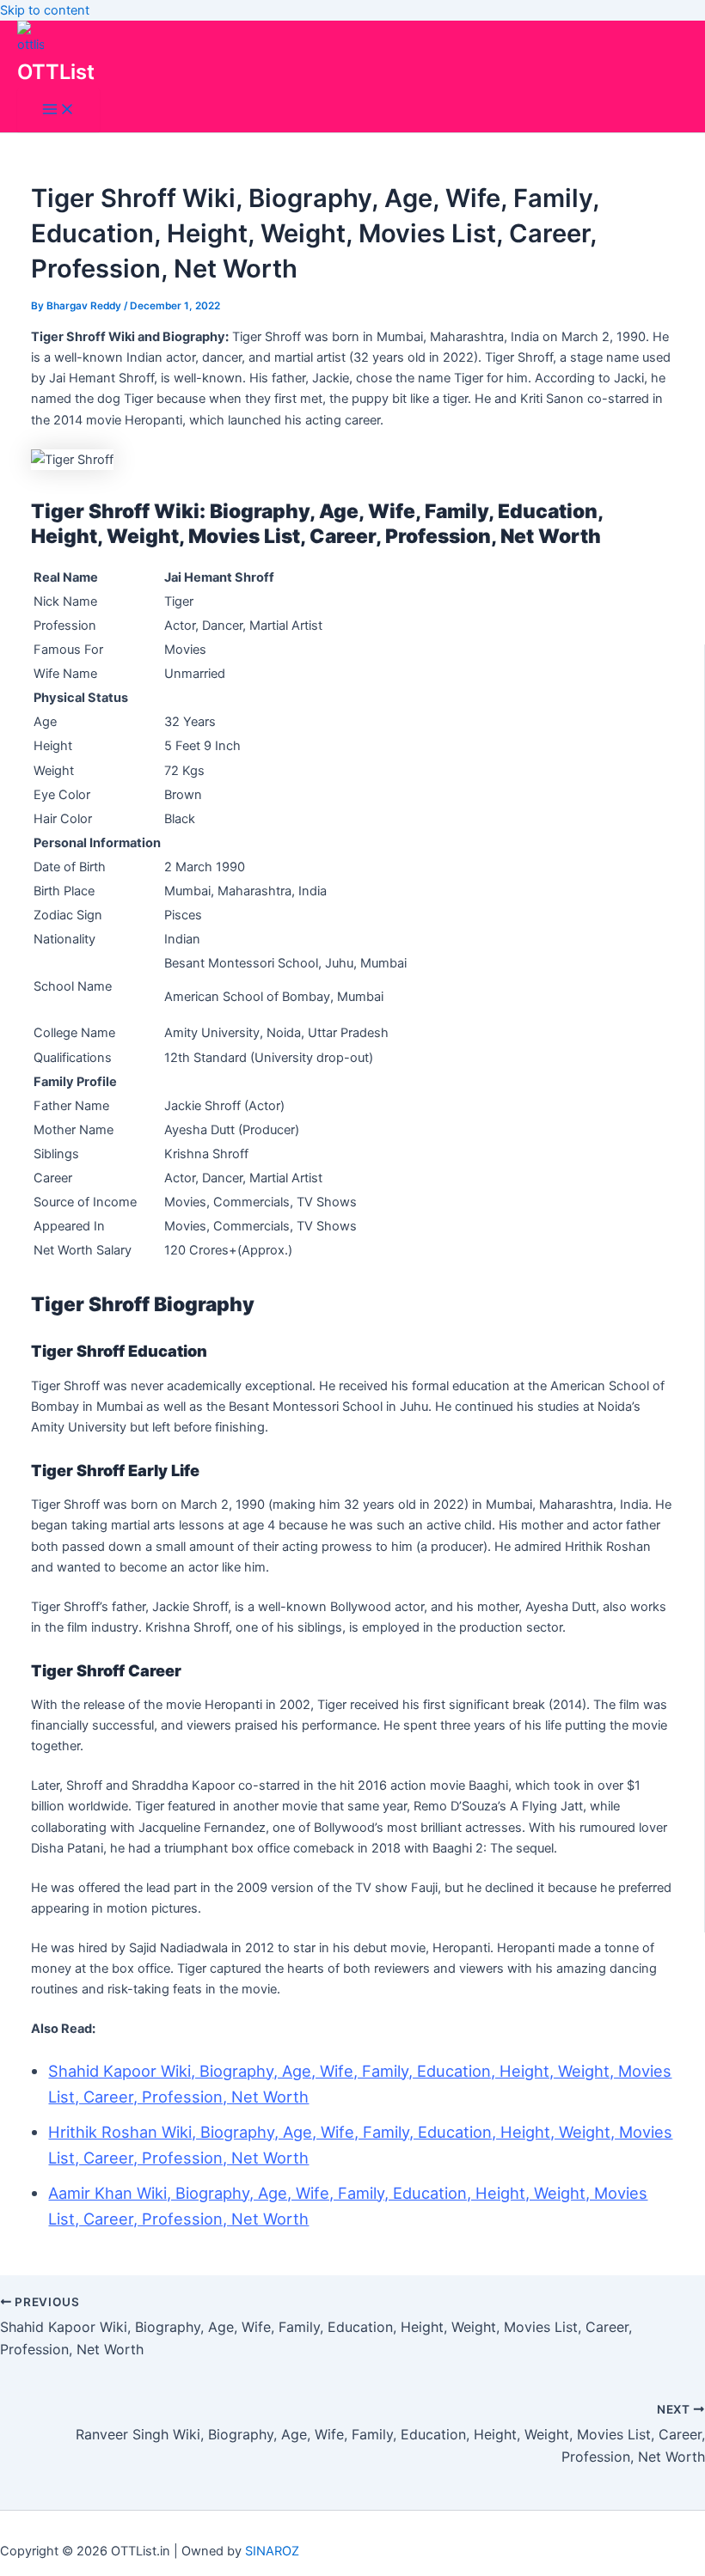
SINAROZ (272, 2551)
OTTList (56, 72)
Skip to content (45, 10)
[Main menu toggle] (58, 110)
